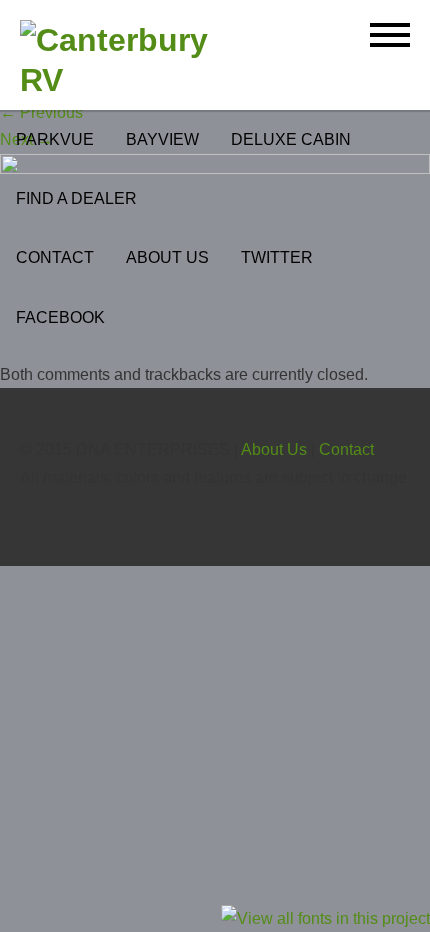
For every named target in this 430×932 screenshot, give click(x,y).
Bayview (162, 139)
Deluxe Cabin (291, 139)
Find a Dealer (76, 198)
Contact (55, 257)
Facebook (60, 317)
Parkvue (55, 139)
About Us (167, 257)
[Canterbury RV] (133, 60)
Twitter (277, 257)
